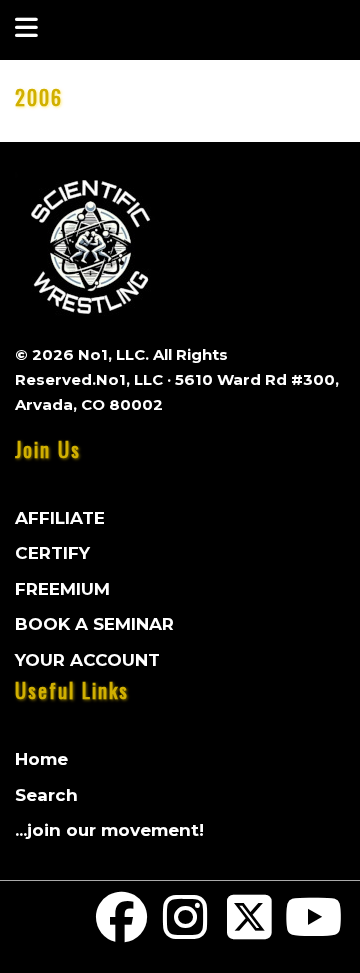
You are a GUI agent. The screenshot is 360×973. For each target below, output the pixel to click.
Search (46, 795)
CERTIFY (52, 553)
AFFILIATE (60, 518)
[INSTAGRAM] (186, 930)
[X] (250, 930)
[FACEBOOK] (122, 930)
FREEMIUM (62, 589)
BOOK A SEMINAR (94, 624)
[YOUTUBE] (313, 930)
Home (41, 759)
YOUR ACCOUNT (87, 660)
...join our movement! (109, 830)
